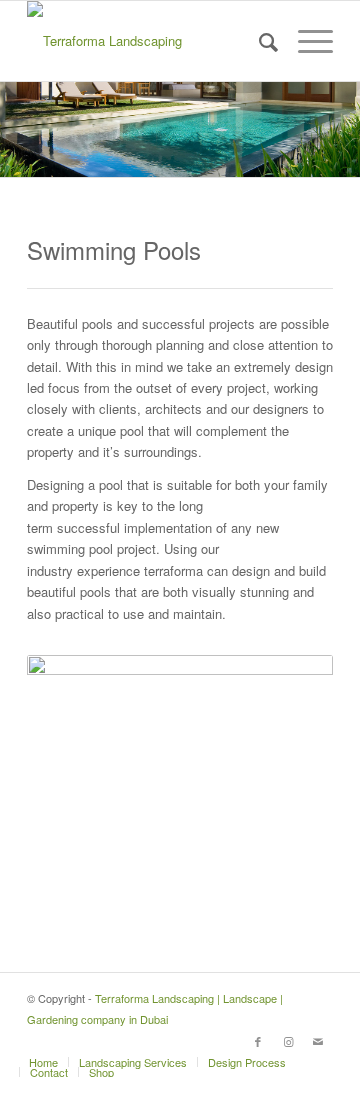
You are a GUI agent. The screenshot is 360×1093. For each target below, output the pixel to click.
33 (244, 899)
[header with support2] (149, 41)
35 (276, 899)
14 (244, 878)
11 (196, 878)
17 (292, 878)
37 (308, 899)
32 (228, 899)
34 (260, 899)
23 (84, 899)
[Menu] (305, 41)
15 (260, 878)
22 (68, 899)
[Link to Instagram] (288, 1041)
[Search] (258, 41)
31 (212, 899)
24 (100, 899)
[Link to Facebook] (258, 1041)
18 (308, 878)
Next (288, 779)
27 (148, 899)
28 (164, 899)
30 (196, 899)
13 (228, 878)
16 (276, 878)
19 (324, 878)
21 (52, 899)
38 (324, 899)
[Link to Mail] (318, 1041)
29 (180, 899)
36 (292, 899)
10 (180, 878)
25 (116, 899)
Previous (72, 779)
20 (36, 899)
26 (132, 899)
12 (212, 878)
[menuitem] (258, 41)
